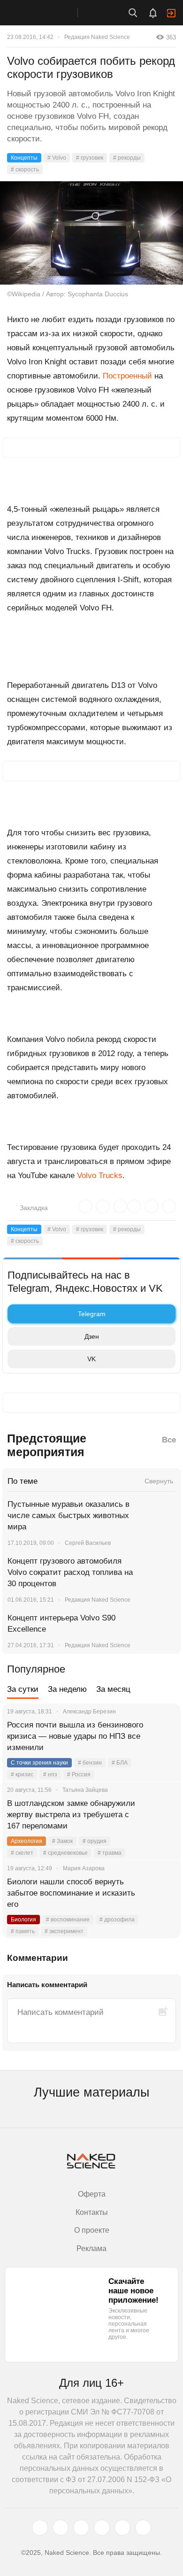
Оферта (92, 2194)
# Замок (62, 1841)
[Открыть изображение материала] (91, 233)
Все (169, 1440)
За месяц (113, 1689)
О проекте (92, 2230)
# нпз (50, 1774)
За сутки (23, 1689)
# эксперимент (64, 1931)
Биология (23, 1920)
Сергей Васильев (88, 1543)
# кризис (22, 1774)
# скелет (22, 1853)
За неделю (67, 1689)
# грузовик (90, 158)
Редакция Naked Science (97, 37)
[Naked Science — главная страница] (48, 13)
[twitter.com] (40, 2528)
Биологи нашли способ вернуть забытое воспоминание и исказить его (71, 1893)
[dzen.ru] (102, 2528)
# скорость (25, 170)
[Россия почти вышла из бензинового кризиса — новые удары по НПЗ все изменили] (162, 1736)
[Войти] (171, 13)
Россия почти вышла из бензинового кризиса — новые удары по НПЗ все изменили (75, 1736)
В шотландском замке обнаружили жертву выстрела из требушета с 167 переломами (71, 1815)
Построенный (127, 376)
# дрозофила (117, 1920)
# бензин (90, 1763)
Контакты (92, 2212)
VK (91, 1359)
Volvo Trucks (100, 1176)
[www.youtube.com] (81, 2528)
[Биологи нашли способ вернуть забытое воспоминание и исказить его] (162, 1893)
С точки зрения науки (39, 1763)
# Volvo (57, 158)
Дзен (92, 1336)
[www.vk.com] (61, 2528)
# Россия (79, 1774)
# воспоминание (68, 1920)
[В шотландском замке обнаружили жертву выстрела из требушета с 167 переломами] (162, 1815)
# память (23, 1931)
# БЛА (120, 1763)
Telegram (92, 1314)
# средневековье (65, 1853)
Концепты (24, 158)
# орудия (95, 1841)
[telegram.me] (122, 2528)
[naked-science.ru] (143, 2528)
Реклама (91, 2248)
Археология (27, 1841)
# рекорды (127, 158)
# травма (110, 1853)
